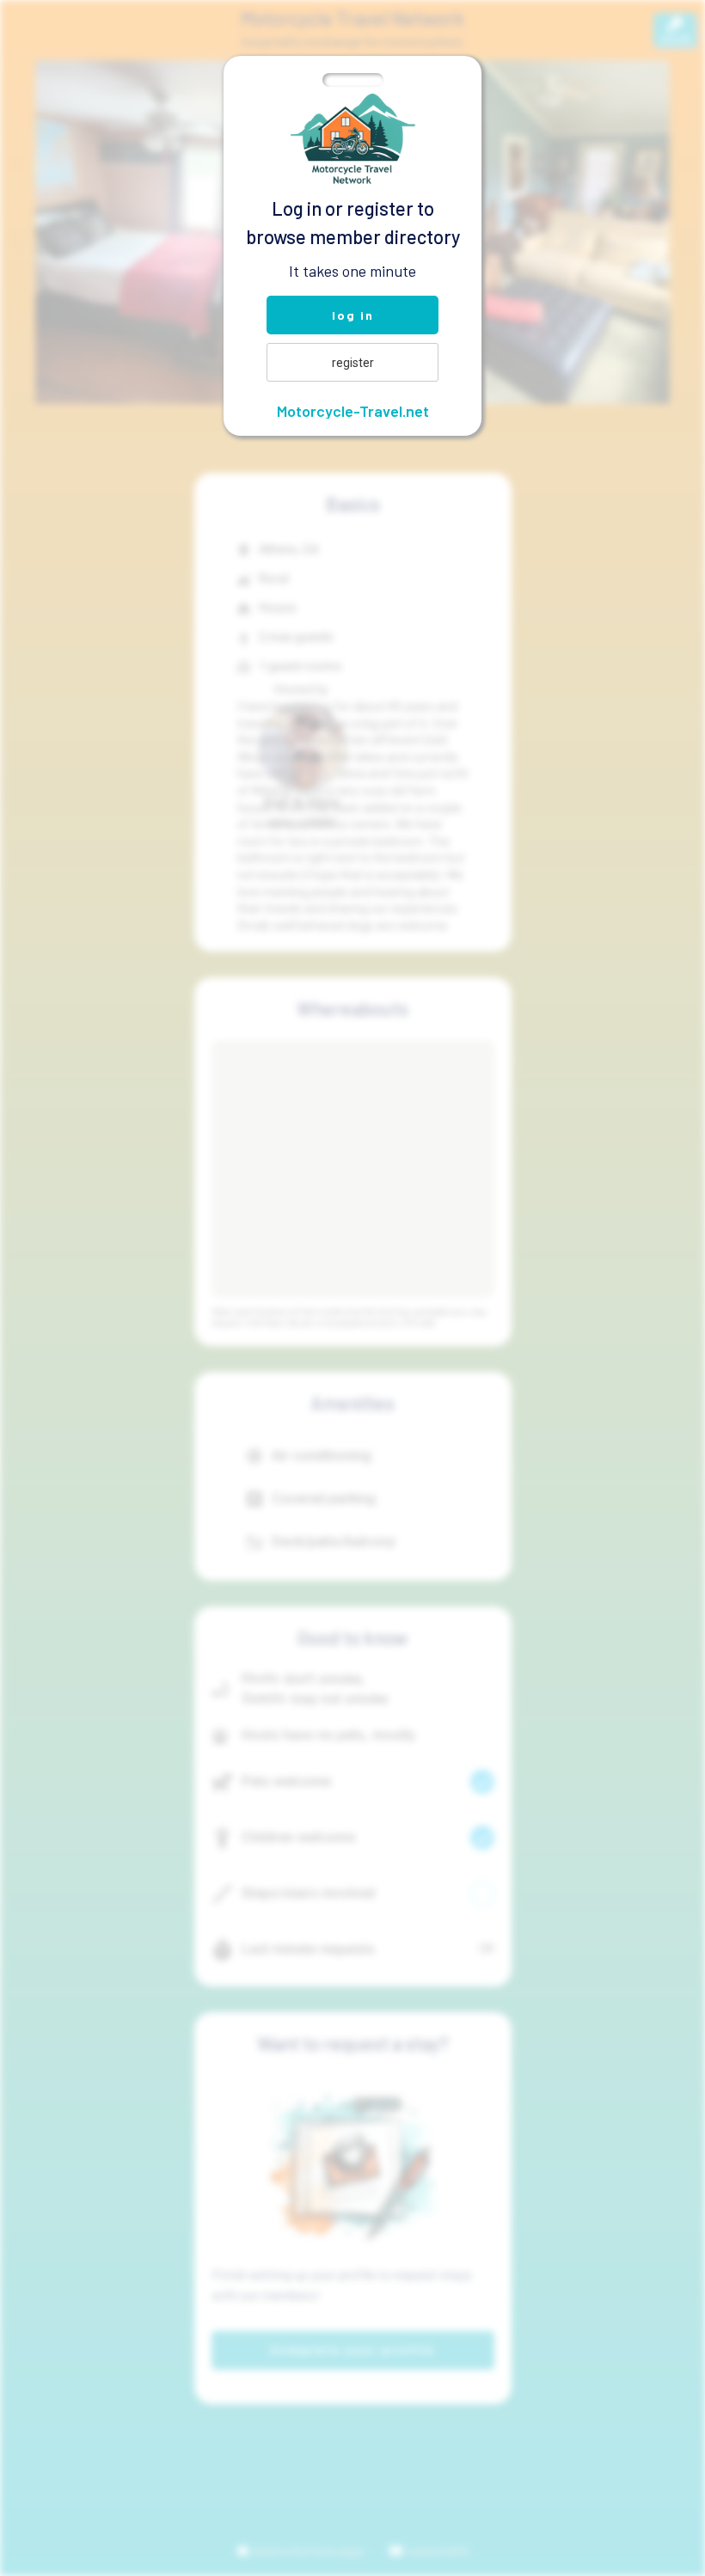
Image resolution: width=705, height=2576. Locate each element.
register (353, 363)
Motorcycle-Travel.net (353, 411)
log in (353, 315)
